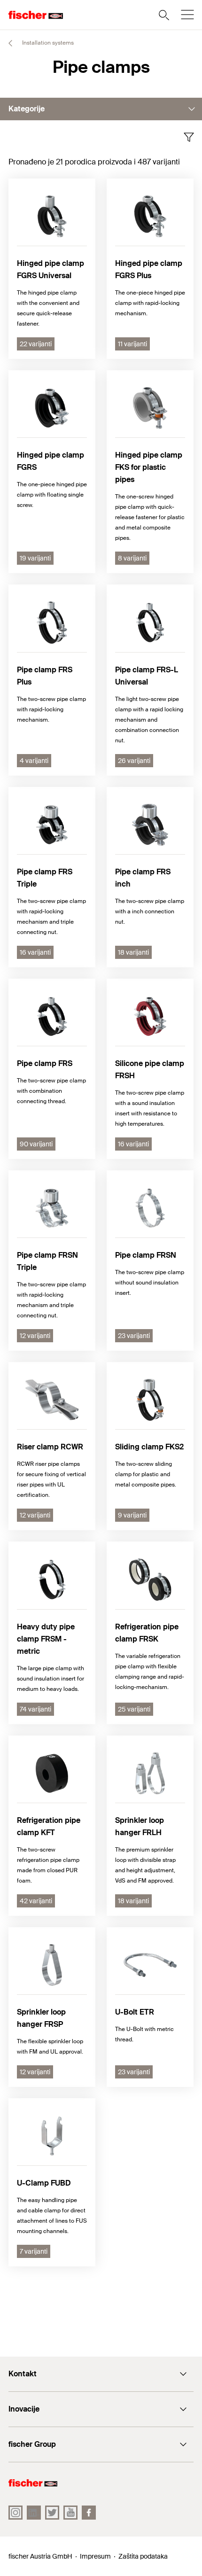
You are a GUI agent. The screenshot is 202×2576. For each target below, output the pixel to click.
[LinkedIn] (34, 2513)
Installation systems (47, 43)
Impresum (95, 2556)
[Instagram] (16, 2513)
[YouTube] (70, 2513)
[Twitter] (52, 2513)
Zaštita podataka (143, 2556)
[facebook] (89, 2513)
